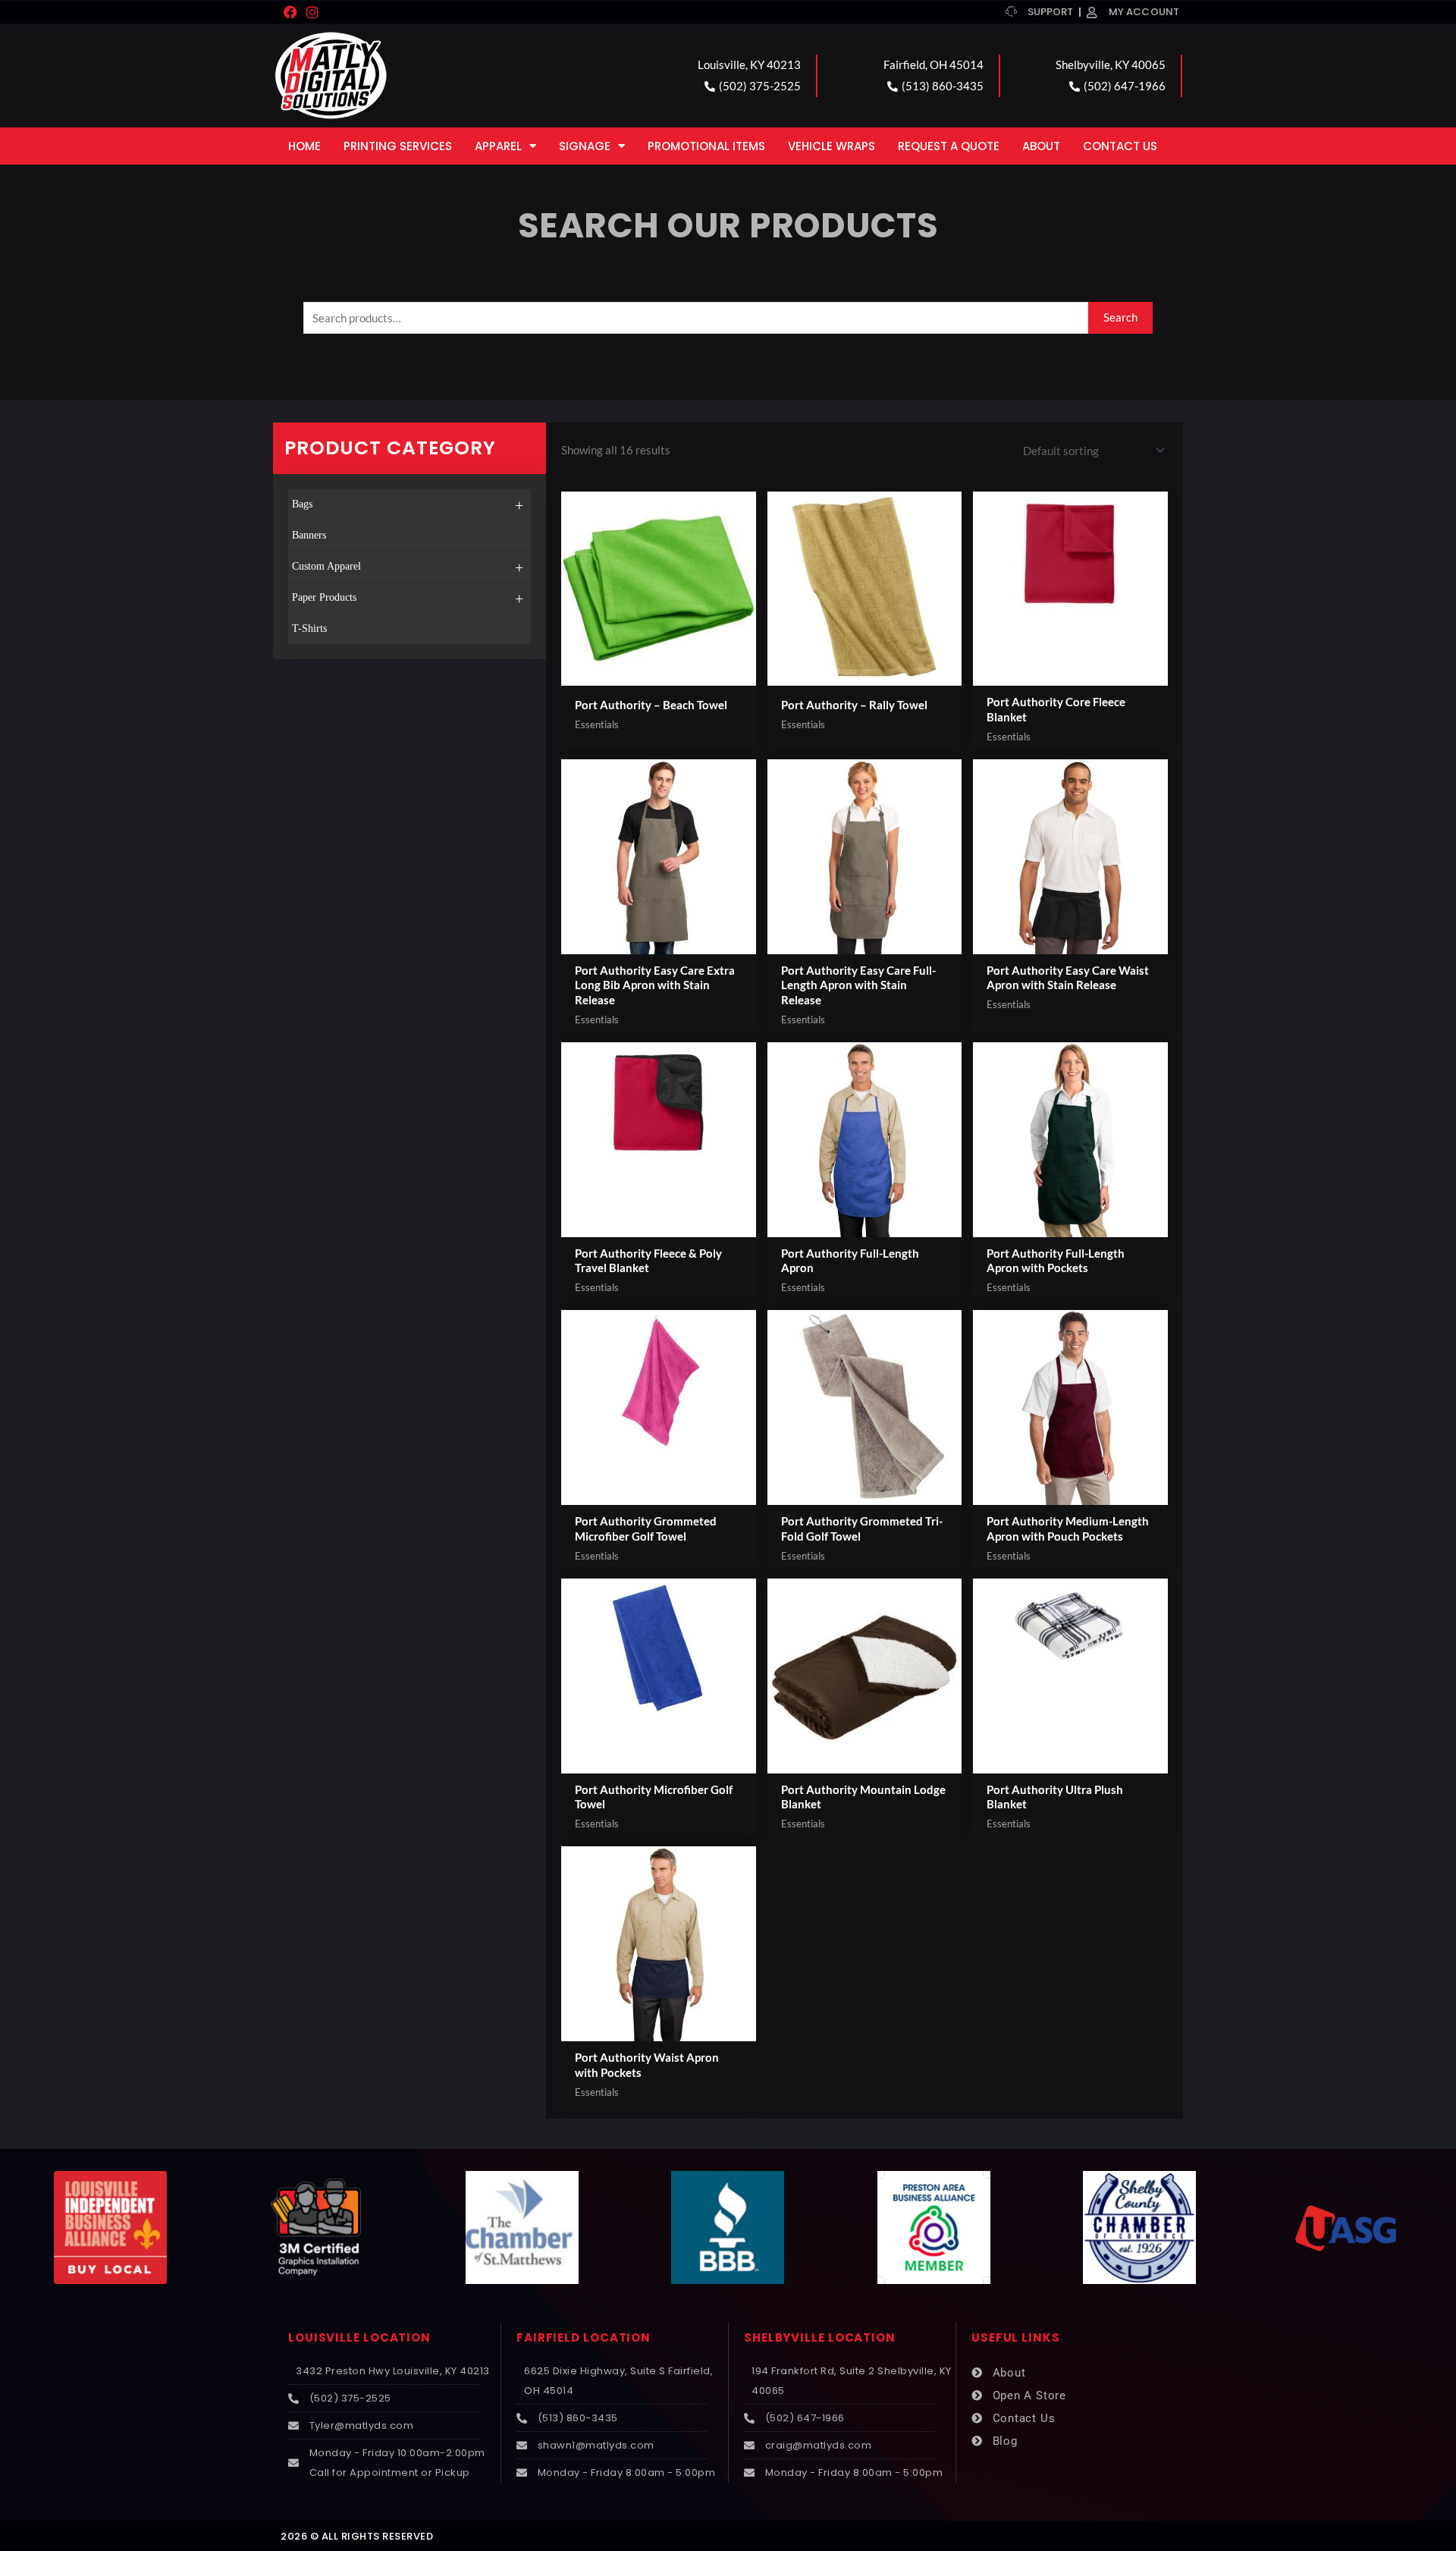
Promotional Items (706, 146)
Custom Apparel (408, 567)
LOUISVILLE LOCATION (359, 2337)
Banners (309, 535)
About (1041, 146)
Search (1120, 317)
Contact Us (1120, 146)
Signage (585, 146)
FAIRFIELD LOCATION (584, 2337)
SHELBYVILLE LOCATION (820, 2337)
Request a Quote (949, 146)
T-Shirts (309, 628)
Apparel (498, 146)
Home (304, 146)
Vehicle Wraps (832, 146)
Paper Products (408, 598)
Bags (408, 505)
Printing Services (398, 146)
